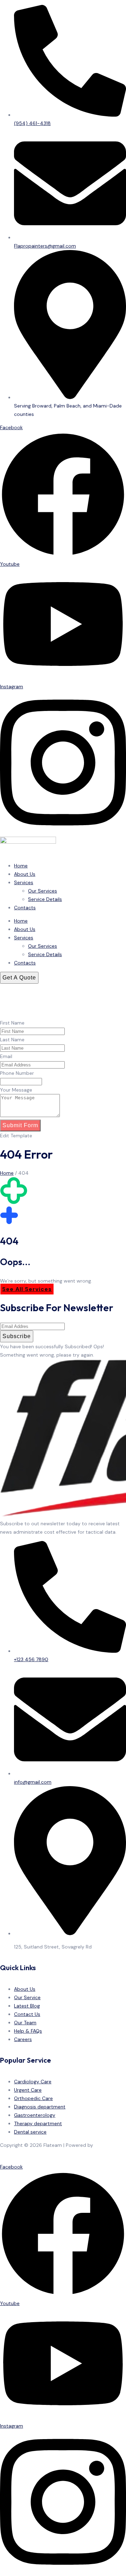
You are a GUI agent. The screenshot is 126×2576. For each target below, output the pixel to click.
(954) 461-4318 (32, 123)
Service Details (45, 899)
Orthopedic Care (33, 2098)
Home (21, 866)
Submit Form (20, 1125)
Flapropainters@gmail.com (45, 246)
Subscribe (17, 1336)
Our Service (27, 1997)
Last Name (12, 1040)
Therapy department (38, 2123)
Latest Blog (27, 2006)
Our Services (43, 891)
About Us (25, 874)
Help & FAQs (28, 2031)
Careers (23, 2039)
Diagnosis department (40, 2107)
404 (23, 1173)
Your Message (16, 1090)
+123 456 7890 (31, 1659)
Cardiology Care (33, 2082)
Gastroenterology (35, 2115)
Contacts (25, 908)
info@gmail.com (33, 1782)
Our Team (25, 2023)
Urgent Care (28, 2090)
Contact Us (27, 2014)
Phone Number (17, 1073)
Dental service (30, 2132)
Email (6, 1056)
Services (24, 882)
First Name (12, 1023)
